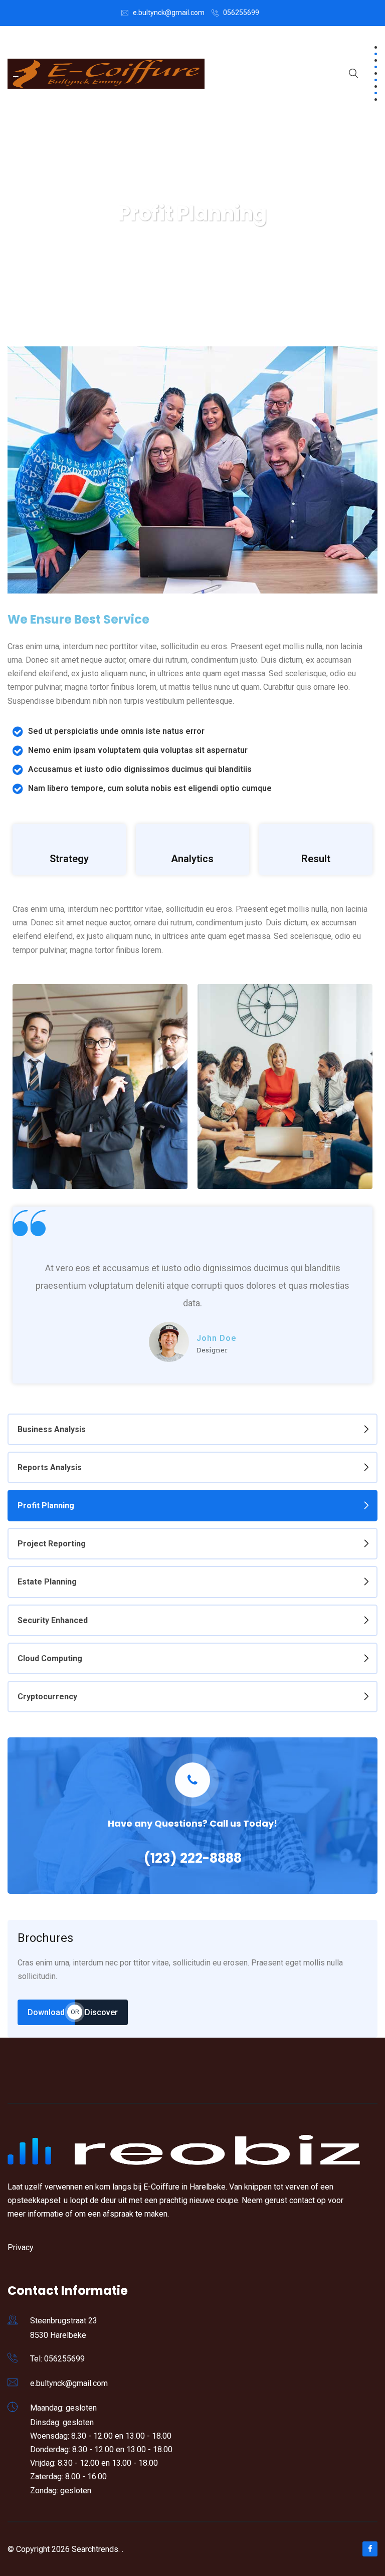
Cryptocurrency (47, 1697)
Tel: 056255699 (57, 2359)
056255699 (241, 13)
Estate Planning (47, 1582)
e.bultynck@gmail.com (169, 13)
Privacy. (21, 2247)
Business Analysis (52, 1429)
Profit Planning (46, 1506)
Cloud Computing (50, 1658)
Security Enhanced (53, 1620)
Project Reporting (52, 1544)
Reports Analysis (50, 1467)
